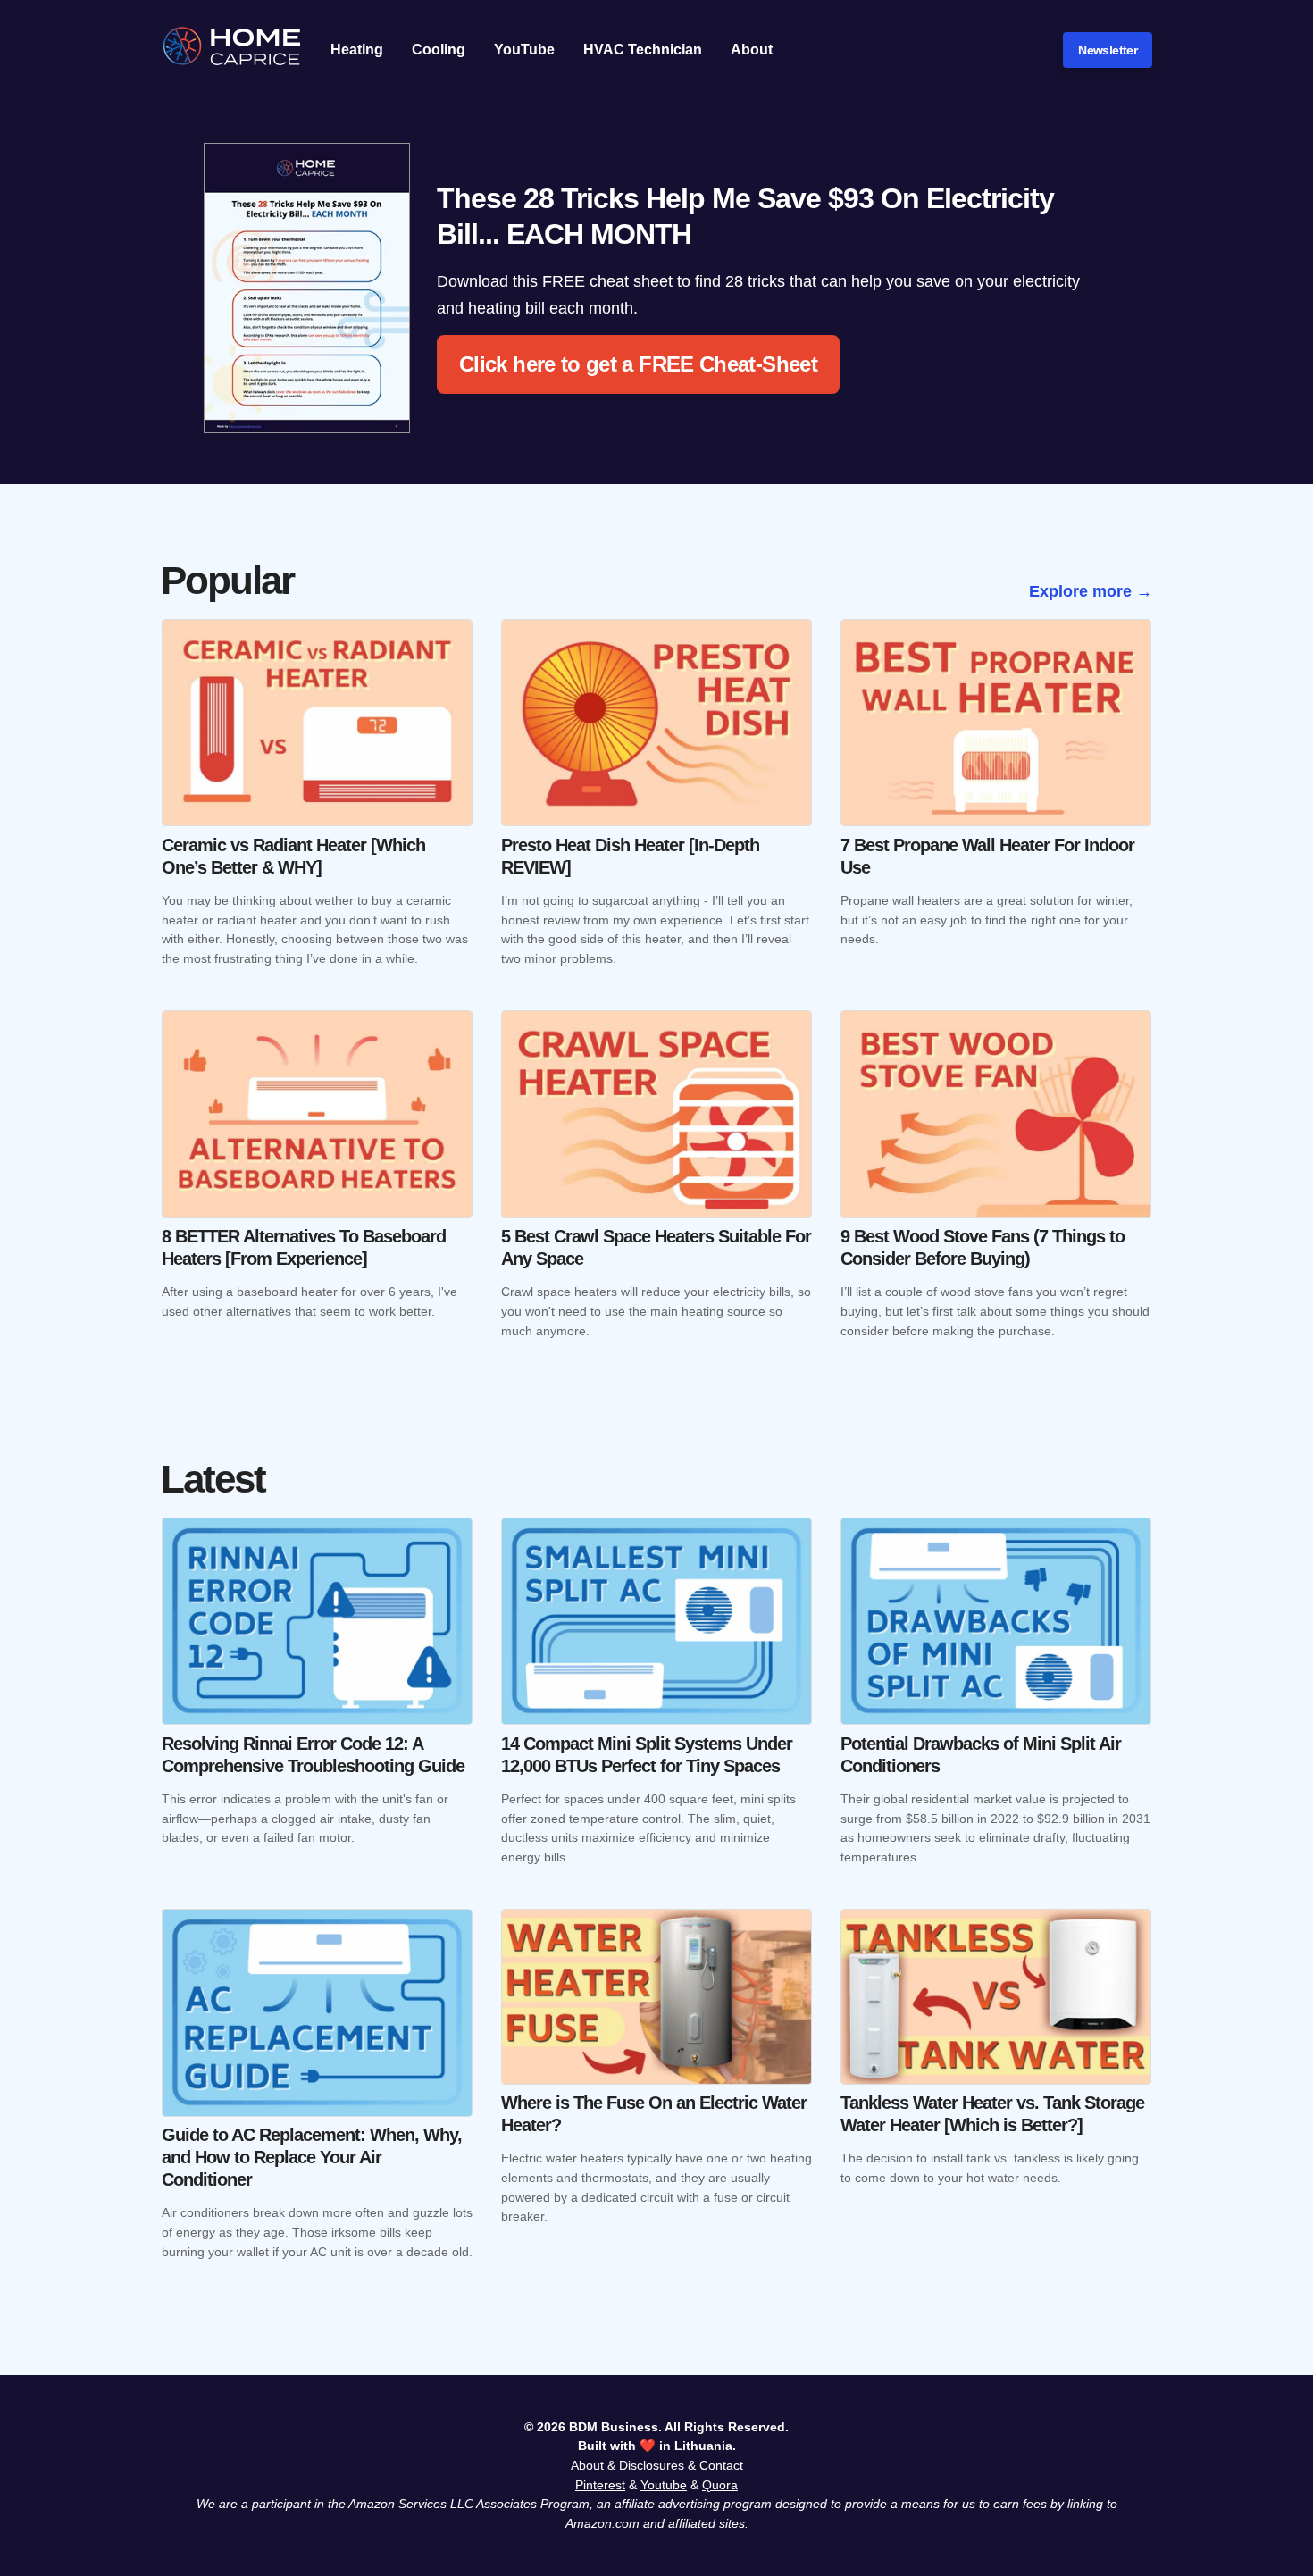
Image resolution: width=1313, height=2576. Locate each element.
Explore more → (1091, 591)
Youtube (664, 2485)
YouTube (524, 50)
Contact (721, 2465)
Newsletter (1108, 50)
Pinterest (600, 2485)
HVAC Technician (643, 50)
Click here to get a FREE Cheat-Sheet (638, 364)
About (752, 50)
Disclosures (652, 2465)
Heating (357, 50)
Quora (720, 2485)
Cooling (439, 50)
